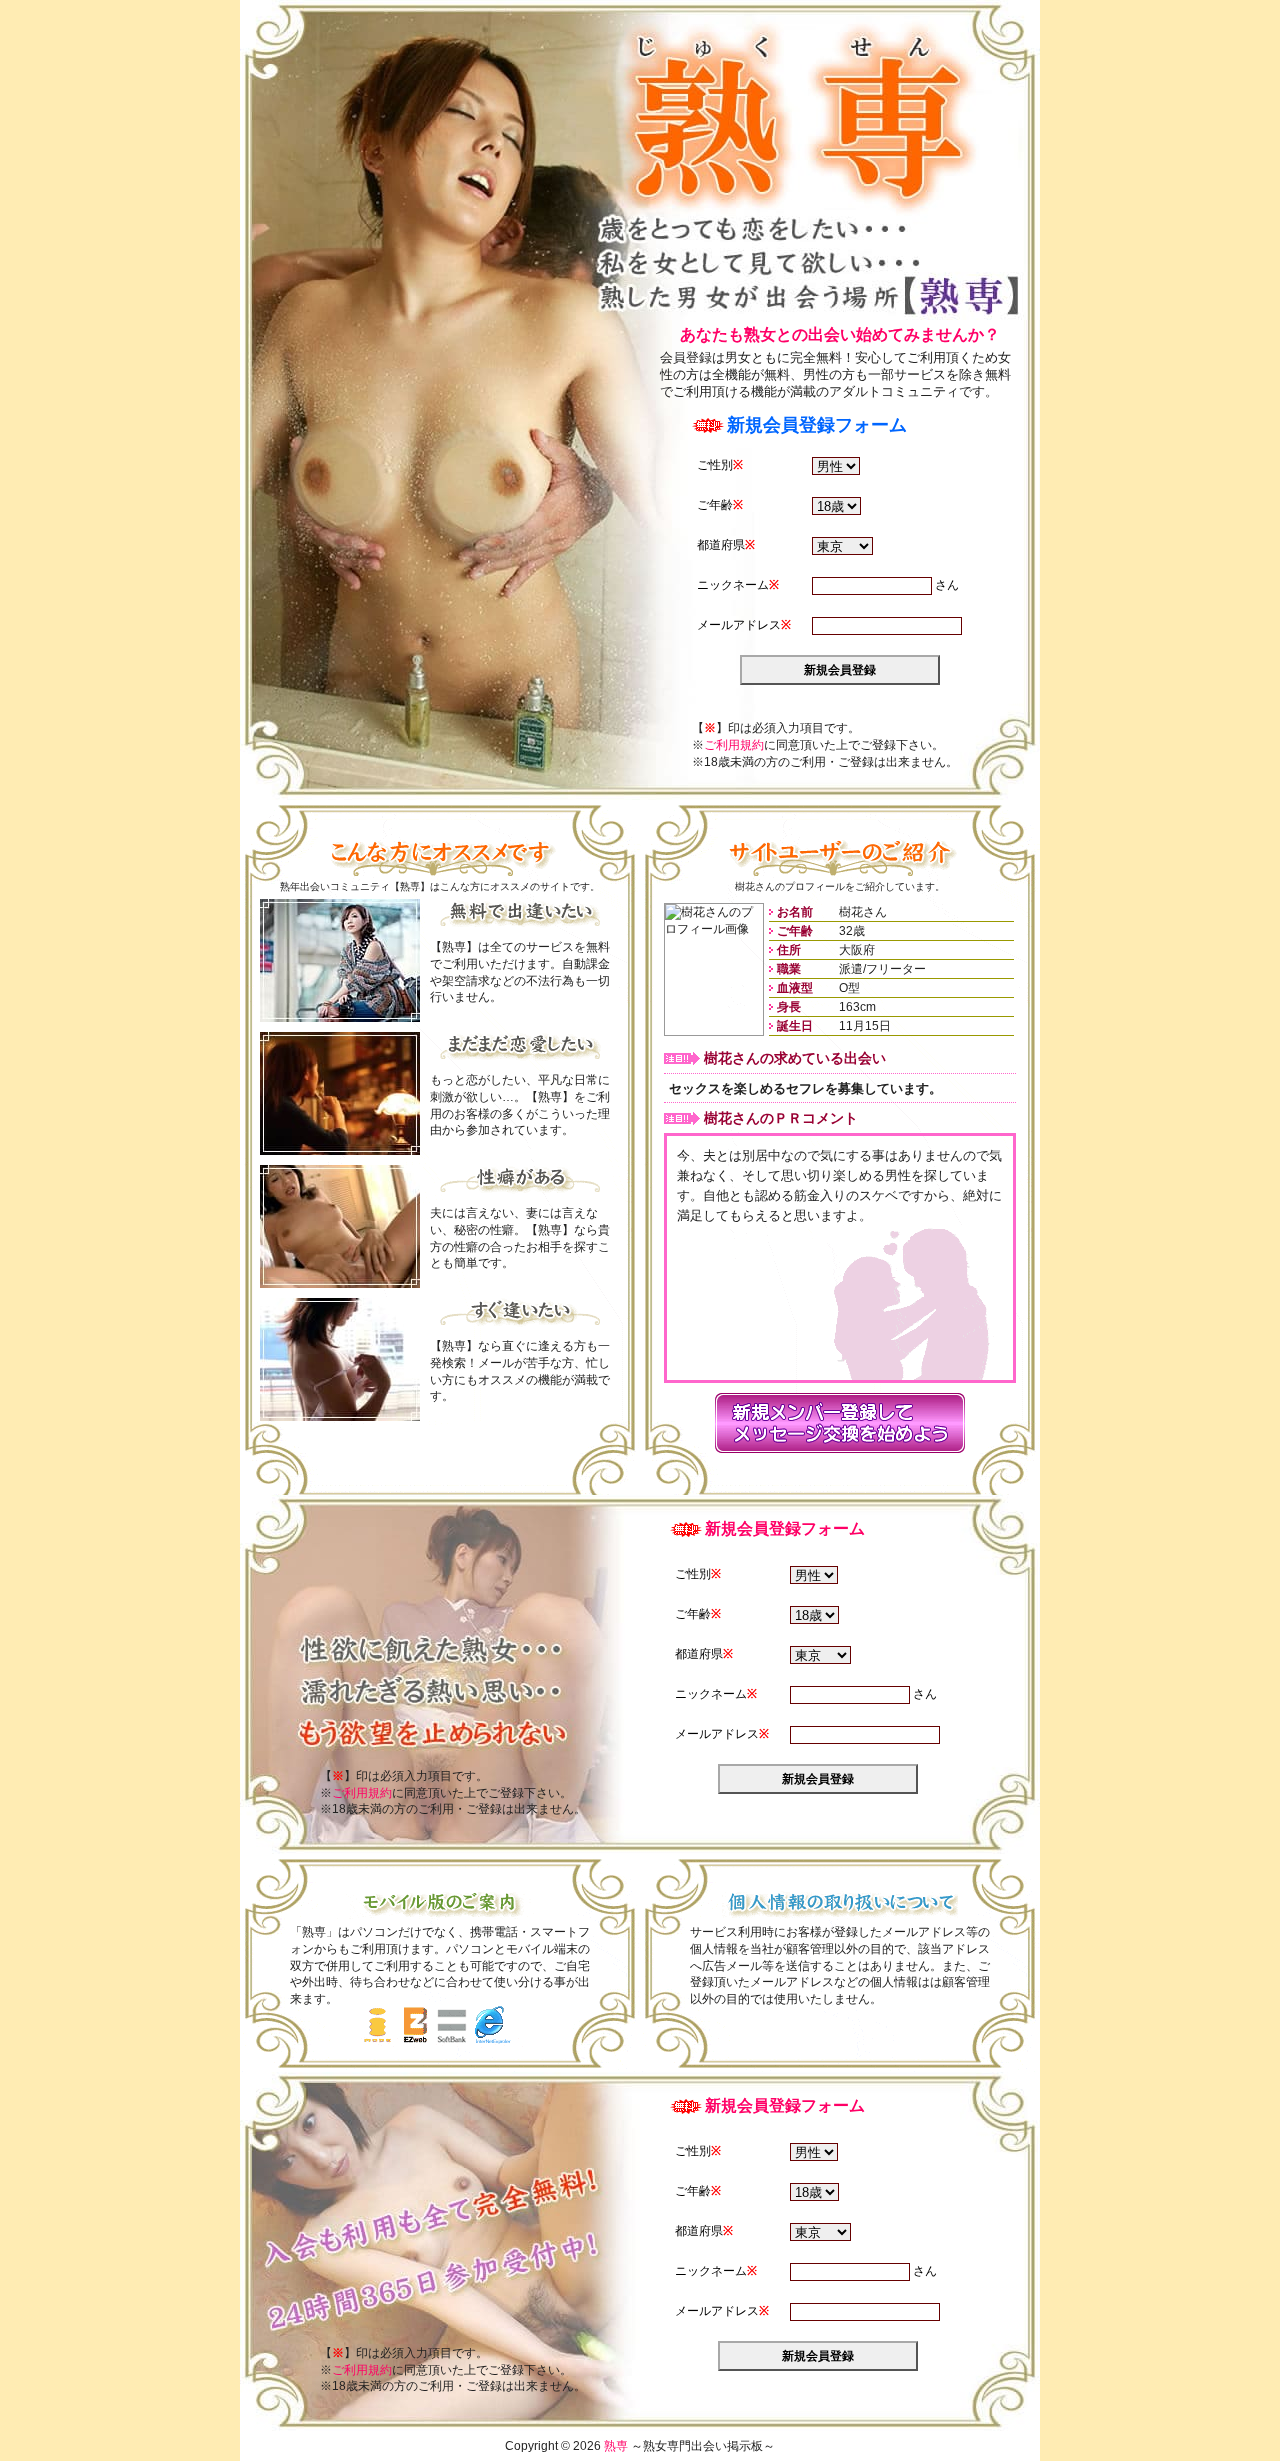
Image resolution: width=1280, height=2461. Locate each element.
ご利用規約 (734, 745)
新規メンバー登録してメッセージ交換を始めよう (840, 1423)
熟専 (797, 117)
